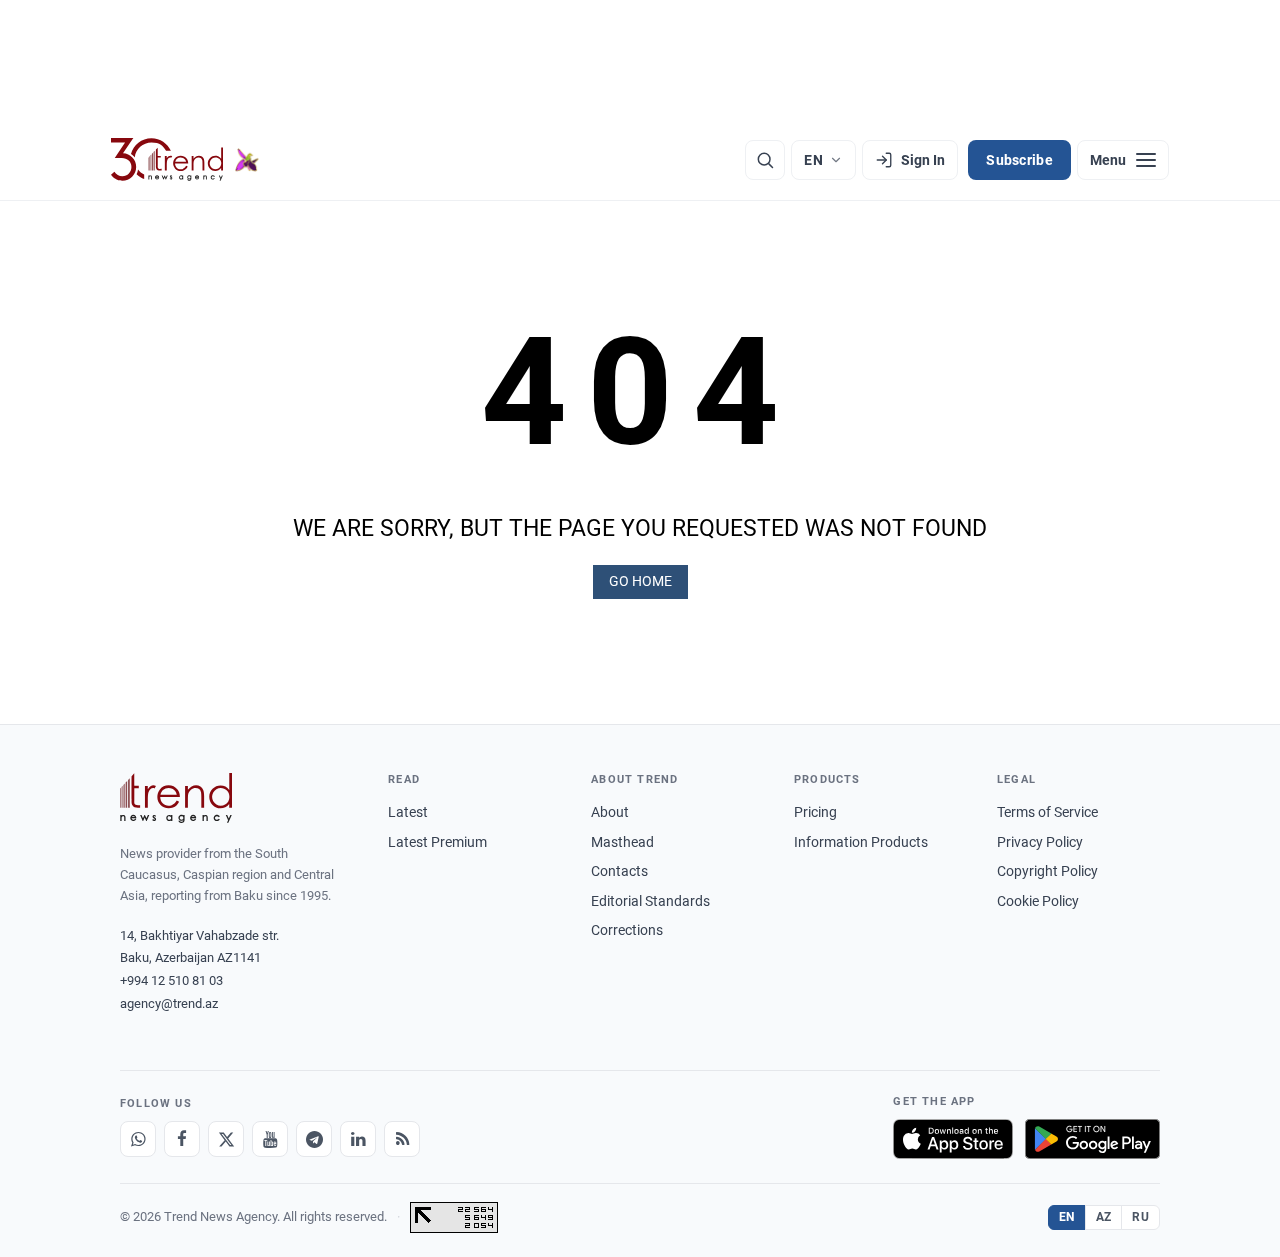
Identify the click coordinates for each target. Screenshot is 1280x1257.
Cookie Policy (1038, 901)
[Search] (765, 160)
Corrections (627, 930)
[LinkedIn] (358, 1139)
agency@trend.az (169, 1003)
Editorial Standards (650, 901)
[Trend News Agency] (176, 798)
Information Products (861, 842)
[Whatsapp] (138, 1139)
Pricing (815, 812)
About (610, 812)
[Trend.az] (185, 160)
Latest (408, 812)
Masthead (622, 842)
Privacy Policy (1040, 842)
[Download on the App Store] (953, 1139)
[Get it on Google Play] (1092, 1139)
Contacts (619, 871)
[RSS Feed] (402, 1139)
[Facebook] (182, 1139)
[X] (226, 1139)
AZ (1104, 1217)
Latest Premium (437, 842)
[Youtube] (270, 1139)
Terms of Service (1047, 812)
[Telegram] (314, 1139)
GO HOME (640, 581)
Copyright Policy (1047, 871)
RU (1140, 1217)
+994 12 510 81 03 (171, 980)
